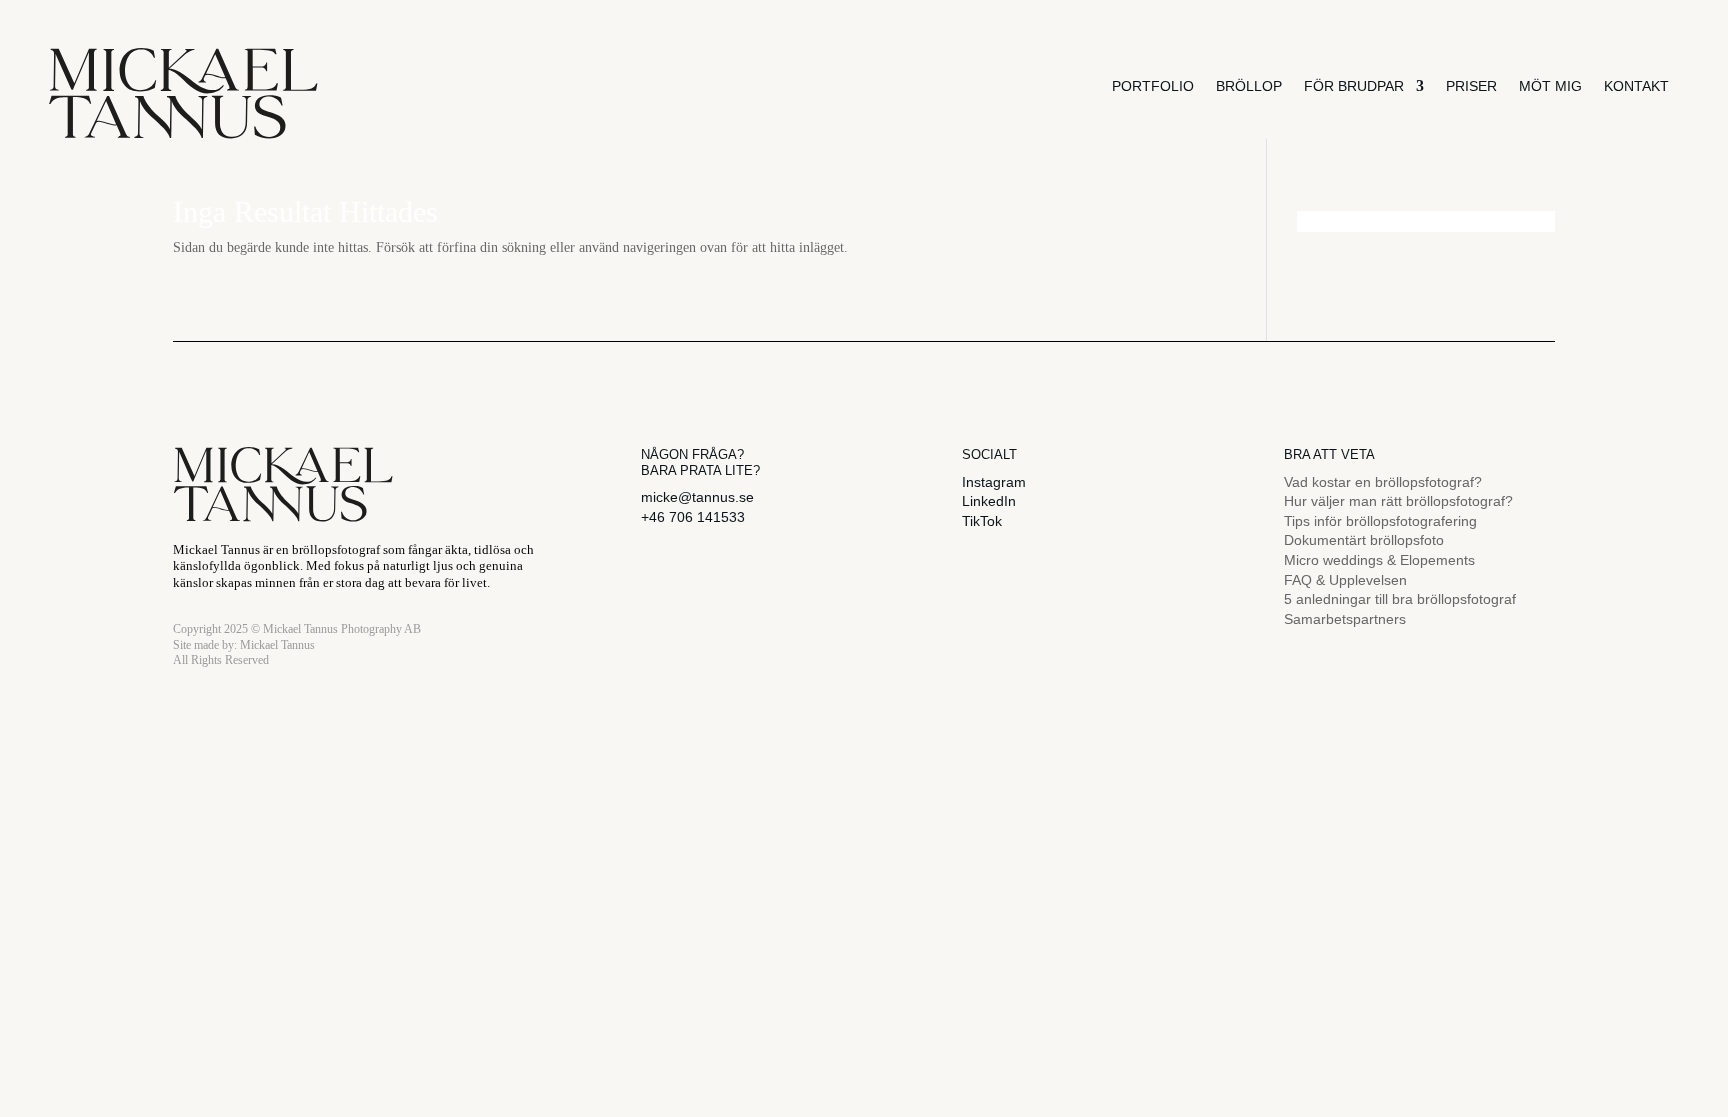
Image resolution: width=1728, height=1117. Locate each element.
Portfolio (1153, 86)
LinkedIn (989, 501)
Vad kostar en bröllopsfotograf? (1383, 482)
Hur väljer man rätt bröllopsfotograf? (1398, 501)
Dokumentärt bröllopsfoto (1364, 540)
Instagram (994, 482)
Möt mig (1550, 86)
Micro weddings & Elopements (1379, 560)
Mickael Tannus (277, 645)
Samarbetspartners (1345, 619)
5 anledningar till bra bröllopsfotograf (1400, 599)
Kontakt (1636, 86)
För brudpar (1354, 86)
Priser (1471, 86)
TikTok (982, 521)
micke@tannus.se (697, 497)
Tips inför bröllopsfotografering (1380, 521)
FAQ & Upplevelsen (1345, 580)
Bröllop (1249, 86)
